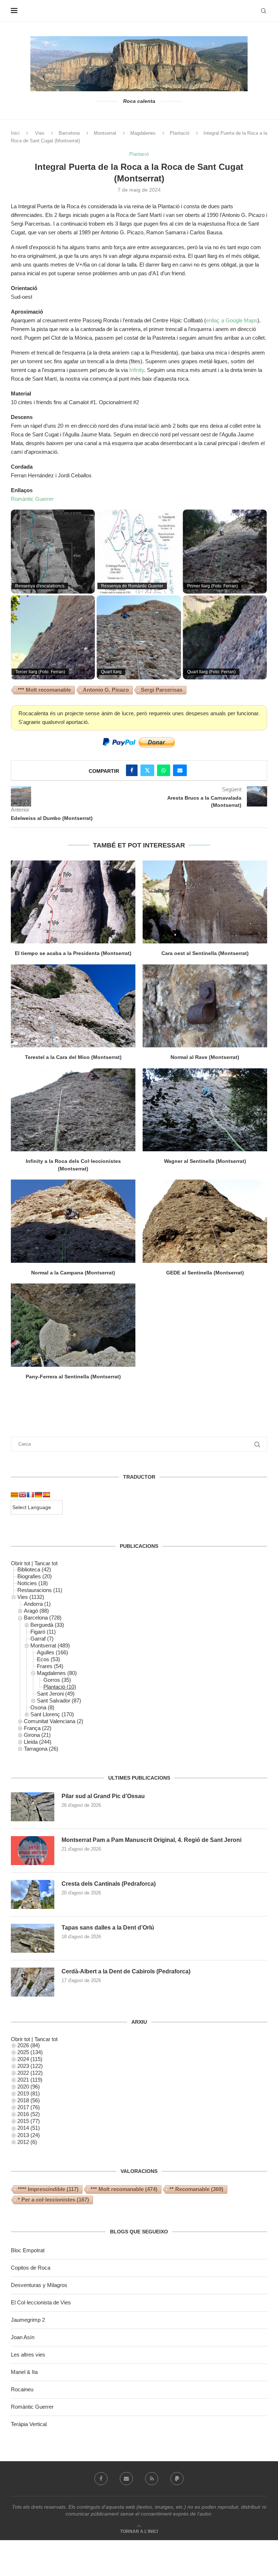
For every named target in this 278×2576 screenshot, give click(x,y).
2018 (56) (29, 2100)
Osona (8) (42, 1707)
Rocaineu (22, 2389)
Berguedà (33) (47, 1625)
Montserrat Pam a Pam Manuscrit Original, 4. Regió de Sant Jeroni (151, 1840)
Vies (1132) (31, 1597)
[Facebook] (101, 2479)
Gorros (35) (57, 1680)
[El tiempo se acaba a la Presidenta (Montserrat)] (73, 902)
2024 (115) (30, 2059)
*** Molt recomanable (44, 690)
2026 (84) (29, 2045)
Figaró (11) (43, 1632)
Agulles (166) (52, 1652)
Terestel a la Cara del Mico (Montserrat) (73, 1057)
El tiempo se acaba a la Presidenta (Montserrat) (73, 953)
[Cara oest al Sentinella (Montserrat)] (205, 902)
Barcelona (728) (43, 1618)
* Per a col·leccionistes (53, 2200)
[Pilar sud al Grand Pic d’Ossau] (33, 1807)
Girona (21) (37, 1735)
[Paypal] (177, 2479)
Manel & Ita (24, 2372)
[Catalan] (14, 1495)
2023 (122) (30, 2066)
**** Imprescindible (48, 2189)
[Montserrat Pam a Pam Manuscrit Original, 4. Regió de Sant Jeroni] (33, 1851)
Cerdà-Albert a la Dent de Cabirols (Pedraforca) (126, 1971)
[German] (38, 1495)
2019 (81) (29, 2093)
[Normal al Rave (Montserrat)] (205, 1006)
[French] (30, 1495)
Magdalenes (143, 133)
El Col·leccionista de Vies (41, 2302)
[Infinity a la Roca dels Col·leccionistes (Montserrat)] (73, 1110)
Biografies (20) (35, 1576)
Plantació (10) (60, 1687)
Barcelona (69, 133)
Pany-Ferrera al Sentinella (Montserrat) (73, 1377)
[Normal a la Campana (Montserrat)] (73, 1221)
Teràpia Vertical (29, 2424)
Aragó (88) (36, 1611)
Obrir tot (20, 1563)
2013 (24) (29, 2135)
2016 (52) (29, 2114)
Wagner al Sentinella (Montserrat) (205, 1161)
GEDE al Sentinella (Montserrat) (205, 1273)
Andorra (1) (37, 1604)
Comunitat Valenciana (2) (54, 1721)
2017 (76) (29, 2107)
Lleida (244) (38, 1742)
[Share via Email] (180, 770)
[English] (22, 1495)
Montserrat (105, 133)
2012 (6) (27, 2142)
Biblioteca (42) (34, 1569)
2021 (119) (30, 2080)
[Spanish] (46, 1495)
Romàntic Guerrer (32, 499)
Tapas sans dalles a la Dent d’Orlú (108, 1928)
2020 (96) (29, 2087)
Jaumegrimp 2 (28, 2320)
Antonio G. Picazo (106, 690)
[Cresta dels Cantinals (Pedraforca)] (33, 1894)
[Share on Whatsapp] (164, 770)
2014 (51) (29, 2128)
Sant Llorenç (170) (52, 1714)
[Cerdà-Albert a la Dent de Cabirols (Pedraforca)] (33, 1982)
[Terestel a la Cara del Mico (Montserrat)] (73, 1006)
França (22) (38, 1728)
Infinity (137, 370)
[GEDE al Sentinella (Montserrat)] (205, 1221)
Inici (15, 133)
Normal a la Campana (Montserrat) (73, 1273)
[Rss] (152, 2479)
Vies (40, 133)
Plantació (180, 133)
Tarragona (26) (41, 1749)
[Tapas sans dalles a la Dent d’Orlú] (33, 1938)
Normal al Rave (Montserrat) (205, 1057)
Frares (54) (50, 1666)
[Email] (126, 2479)
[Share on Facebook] (132, 770)
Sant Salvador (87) (59, 1700)
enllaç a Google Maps (232, 320)
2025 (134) (30, 2052)
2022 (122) (30, 2073)
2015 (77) (29, 2121)
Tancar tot (46, 1563)
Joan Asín (23, 2337)
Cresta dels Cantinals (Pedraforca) (109, 1884)
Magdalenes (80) (57, 1673)
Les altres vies (28, 2355)
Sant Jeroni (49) (56, 1694)
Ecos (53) (49, 1659)
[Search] (264, 11)
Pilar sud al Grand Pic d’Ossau (103, 1796)
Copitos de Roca (31, 2268)
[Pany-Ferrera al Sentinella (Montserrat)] (73, 1325)
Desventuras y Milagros (39, 2285)
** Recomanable (196, 2189)
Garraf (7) (42, 1639)
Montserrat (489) (50, 1645)
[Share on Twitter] (147, 770)
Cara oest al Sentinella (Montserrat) (205, 953)
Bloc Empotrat (28, 2250)
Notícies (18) (33, 1583)
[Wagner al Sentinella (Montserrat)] (205, 1110)
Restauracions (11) (40, 1590)
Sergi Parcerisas (162, 690)
